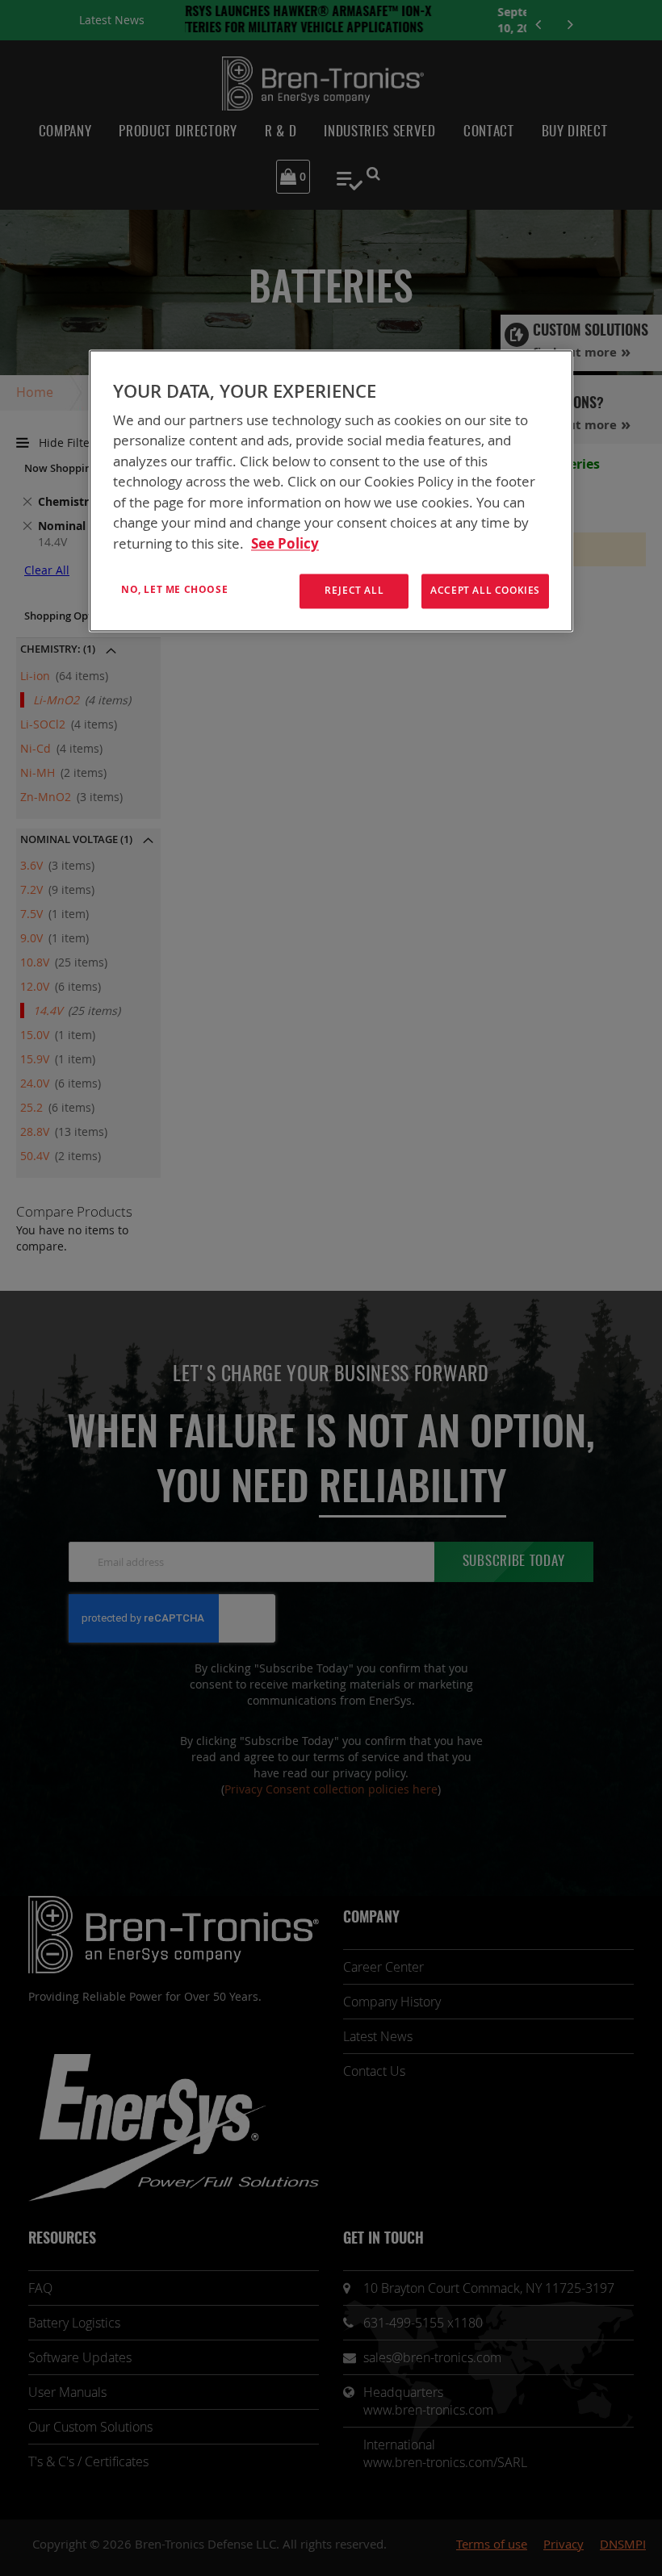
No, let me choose (174, 590)
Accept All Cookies (485, 591)
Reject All (354, 591)
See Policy (285, 543)
